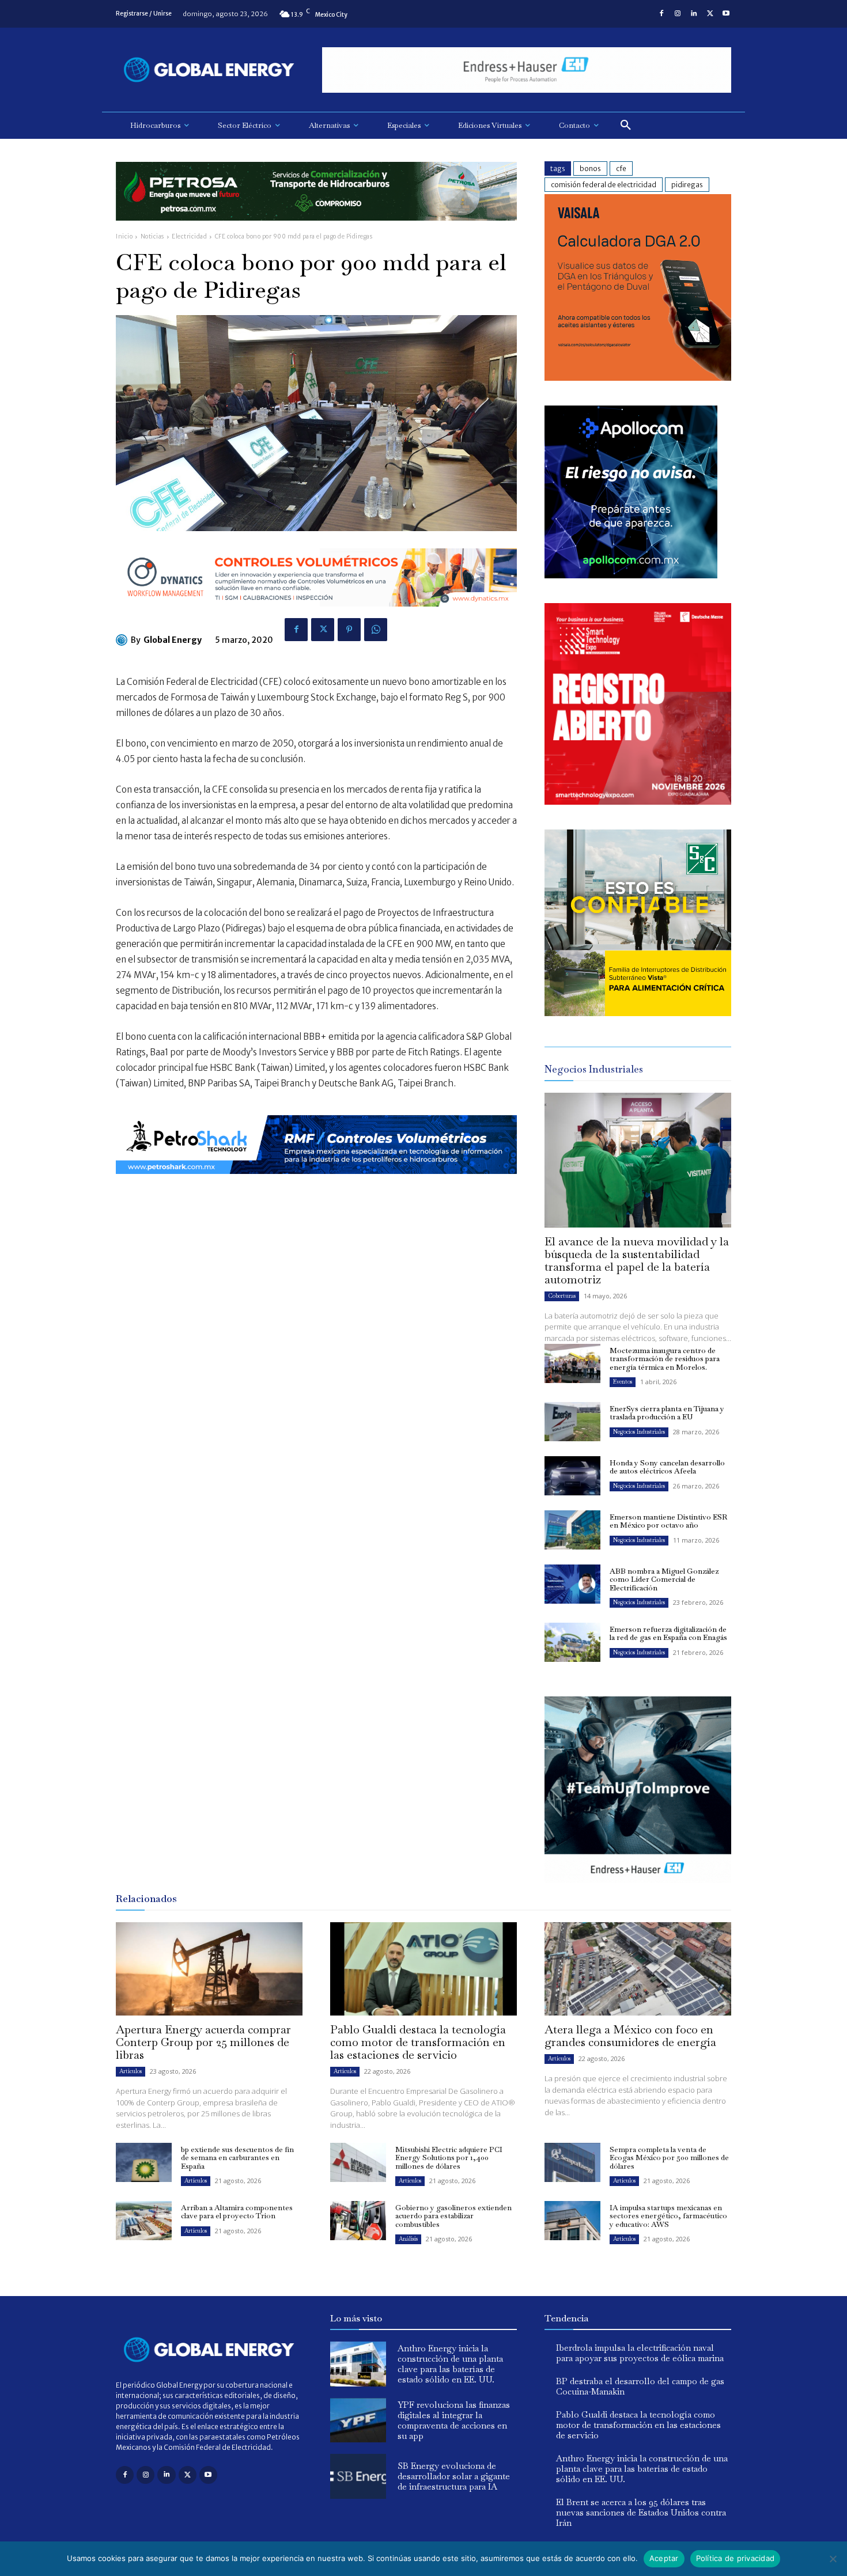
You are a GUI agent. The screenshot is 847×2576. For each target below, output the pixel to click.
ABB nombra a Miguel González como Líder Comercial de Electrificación (664, 1579)
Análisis (408, 2239)
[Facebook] (661, 14)
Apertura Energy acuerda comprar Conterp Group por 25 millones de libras (203, 2042)
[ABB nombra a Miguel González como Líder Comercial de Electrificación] (572, 1584)
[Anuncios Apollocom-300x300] (631, 575)
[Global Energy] (123, 640)
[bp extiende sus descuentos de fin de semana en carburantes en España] (144, 2162)
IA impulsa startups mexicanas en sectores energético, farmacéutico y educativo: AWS (668, 2216)
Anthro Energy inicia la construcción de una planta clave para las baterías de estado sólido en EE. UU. (450, 2364)
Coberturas (562, 1296)
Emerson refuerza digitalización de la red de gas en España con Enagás (668, 1633)
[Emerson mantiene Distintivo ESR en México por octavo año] (572, 1530)
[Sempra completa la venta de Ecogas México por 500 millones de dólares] (572, 2162)
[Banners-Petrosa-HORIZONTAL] (316, 230)
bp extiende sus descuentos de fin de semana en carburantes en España (237, 2158)
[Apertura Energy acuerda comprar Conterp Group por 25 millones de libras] (209, 1969)
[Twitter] (710, 14)
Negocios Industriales (639, 1432)
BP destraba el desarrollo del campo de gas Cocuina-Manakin (640, 2386)
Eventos (623, 1382)
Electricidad (189, 236)
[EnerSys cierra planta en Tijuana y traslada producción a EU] (572, 1422)
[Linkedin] (694, 14)
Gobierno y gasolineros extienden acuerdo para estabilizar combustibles (453, 2216)
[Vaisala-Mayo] (638, 378)
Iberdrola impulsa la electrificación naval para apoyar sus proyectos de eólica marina (640, 2353)
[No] (833, 2559)
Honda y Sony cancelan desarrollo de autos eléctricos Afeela (667, 1467)
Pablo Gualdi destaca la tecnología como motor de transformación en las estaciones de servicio (418, 2042)
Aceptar (664, 2558)
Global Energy (173, 640)
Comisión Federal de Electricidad (604, 185)
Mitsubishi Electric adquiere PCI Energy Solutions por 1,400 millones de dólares (449, 2158)
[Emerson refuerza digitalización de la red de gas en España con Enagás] (572, 1642)
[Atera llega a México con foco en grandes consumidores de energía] (638, 1969)
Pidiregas (687, 185)
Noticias (152, 236)
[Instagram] (678, 14)
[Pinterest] (349, 630)
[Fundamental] (527, 70)
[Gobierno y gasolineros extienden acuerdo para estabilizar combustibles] (358, 2221)
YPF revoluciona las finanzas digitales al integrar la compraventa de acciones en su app (454, 2420)
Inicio (124, 236)
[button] (626, 126)
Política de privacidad (736, 2558)
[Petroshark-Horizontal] (316, 1183)
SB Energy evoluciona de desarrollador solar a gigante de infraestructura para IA (454, 2476)
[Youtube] (726, 14)
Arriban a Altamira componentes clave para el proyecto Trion (237, 2212)
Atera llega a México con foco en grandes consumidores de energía (630, 2036)
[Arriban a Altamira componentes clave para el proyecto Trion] (144, 2221)
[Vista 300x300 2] (638, 1013)
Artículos (131, 2071)
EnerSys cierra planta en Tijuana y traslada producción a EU (667, 1413)
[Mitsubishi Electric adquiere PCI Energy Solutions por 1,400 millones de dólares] (358, 2162)
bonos (590, 168)
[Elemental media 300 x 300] (638, 802)
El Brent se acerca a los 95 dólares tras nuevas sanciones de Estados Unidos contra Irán (641, 2512)
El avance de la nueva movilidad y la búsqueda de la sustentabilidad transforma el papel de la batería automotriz (637, 1260)
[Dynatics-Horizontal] (316, 615)
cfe (621, 168)
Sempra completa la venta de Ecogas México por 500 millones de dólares (669, 2158)
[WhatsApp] (376, 630)
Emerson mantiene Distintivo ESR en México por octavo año (668, 1521)
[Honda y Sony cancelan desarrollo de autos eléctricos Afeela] (572, 1476)
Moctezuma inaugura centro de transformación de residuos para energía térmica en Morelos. (665, 1359)
